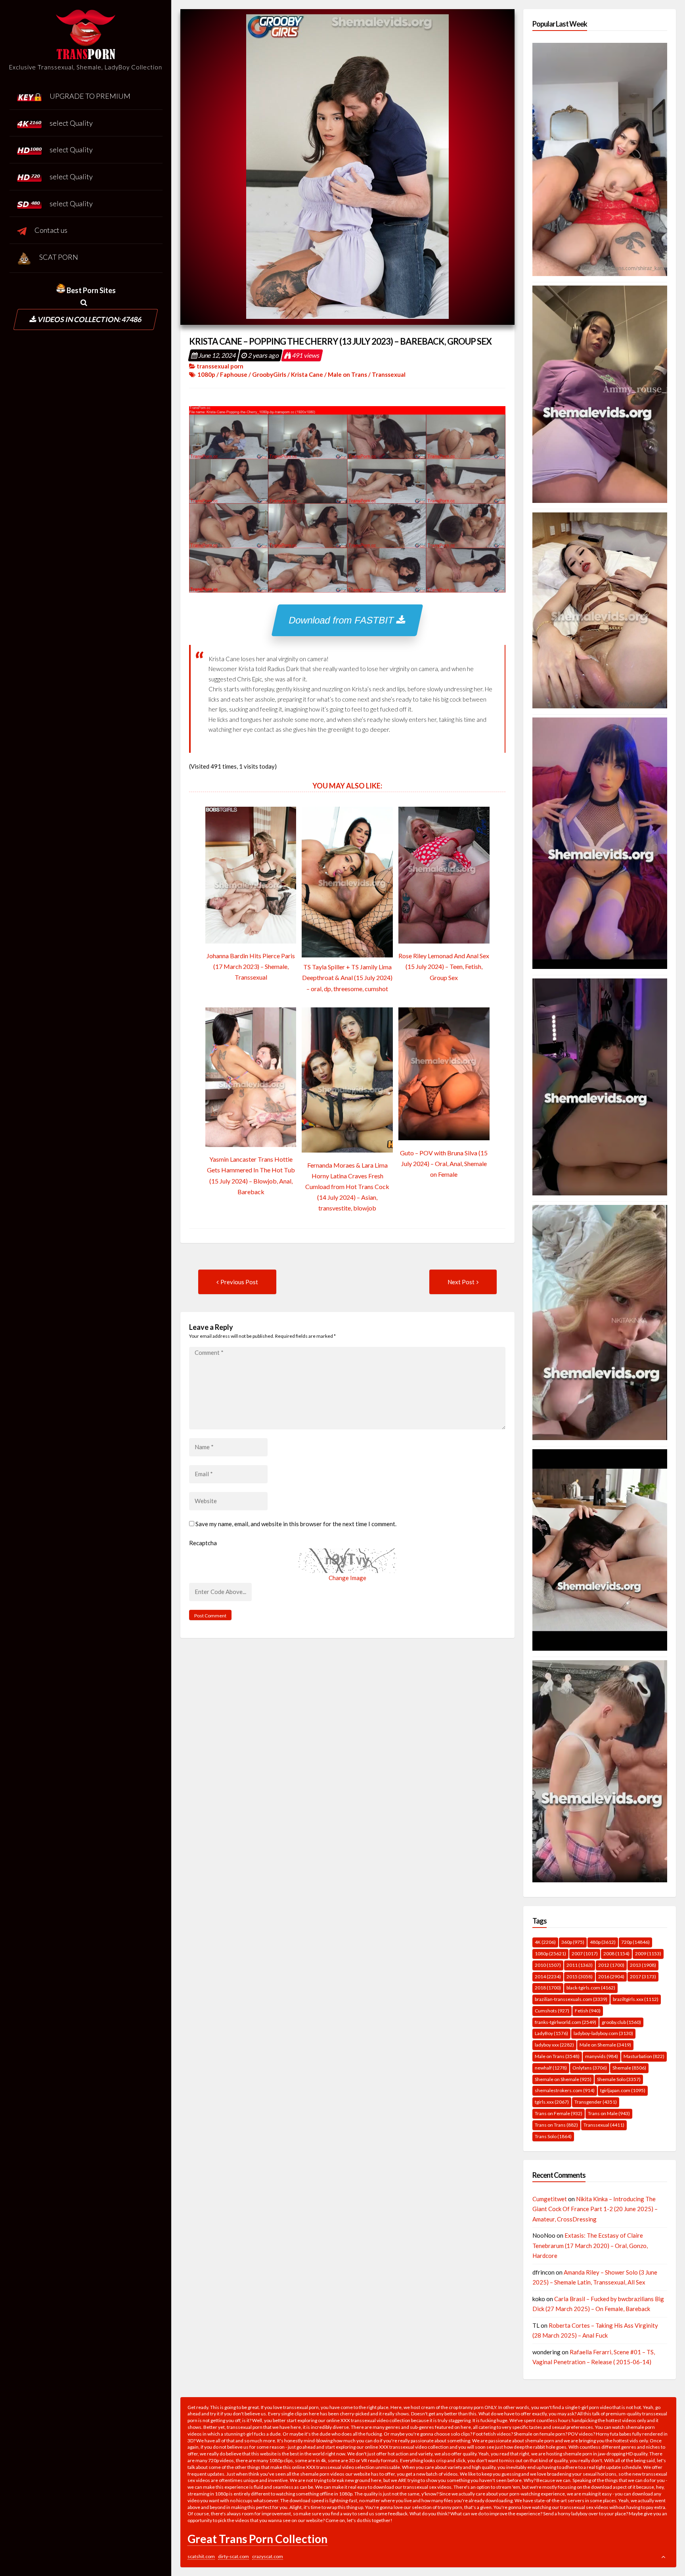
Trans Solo (553, 2136)
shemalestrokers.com (565, 2090)
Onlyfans (590, 2068)
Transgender (596, 2102)
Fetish (588, 2011)
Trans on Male (609, 2113)
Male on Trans (347, 374)
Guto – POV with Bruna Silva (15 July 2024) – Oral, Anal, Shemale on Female (444, 1163)
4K (545, 1942)
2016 (611, 1977)
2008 (616, 1954)
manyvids (602, 2056)
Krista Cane (307, 374)
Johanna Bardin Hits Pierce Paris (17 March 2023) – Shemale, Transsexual (251, 966)
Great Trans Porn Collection (257, 2539)
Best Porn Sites (91, 290)
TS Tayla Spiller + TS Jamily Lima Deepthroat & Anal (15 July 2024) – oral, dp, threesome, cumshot (347, 977)
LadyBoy (551, 2033)
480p (603, 1942)
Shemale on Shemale (563, 2079)
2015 (580, 1977)
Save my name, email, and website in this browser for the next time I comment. (296, 1524)
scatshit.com (201, 2556)
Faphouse (234, 374)
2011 (580, 1965)
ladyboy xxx (554, 2045)
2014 (548, 1977)
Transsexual (389, 374)
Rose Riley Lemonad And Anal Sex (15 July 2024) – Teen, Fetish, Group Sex (444, 966)
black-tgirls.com (591, 1988)
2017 (643, 1977)
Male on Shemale (605, 2045)
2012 (611, 1965)
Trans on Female (559, 2113)
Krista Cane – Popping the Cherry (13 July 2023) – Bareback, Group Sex (340, 341)
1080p (206, 374)
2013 (643, 1965)
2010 (548, 1965)
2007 (585, 1954)
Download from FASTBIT (343, 620)
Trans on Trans (556, 2125)
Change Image (347, 1578)
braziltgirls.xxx (636, 1999)
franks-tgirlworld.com (565, 2022)
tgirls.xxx (552, 2102)
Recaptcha (203, 1543)
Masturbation (644, 2056)
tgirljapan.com (623, 2090)
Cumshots (552, 2011)
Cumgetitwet (550, 2199)
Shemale (629, 2068)
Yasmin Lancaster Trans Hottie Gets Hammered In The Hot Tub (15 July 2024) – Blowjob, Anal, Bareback (251, 1175)
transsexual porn (220, 366)
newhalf (551, 2068)
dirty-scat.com (233, 2556)
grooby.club (621, 2022)
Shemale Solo (619, 2079)
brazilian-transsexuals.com (571, 1999)
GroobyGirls (269, 374)
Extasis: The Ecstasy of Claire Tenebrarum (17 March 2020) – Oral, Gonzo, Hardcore (590, 2245)
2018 (548, 1988)
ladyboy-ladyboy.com (603, 2033)
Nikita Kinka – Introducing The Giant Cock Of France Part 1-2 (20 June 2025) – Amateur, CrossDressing (595, 2209)
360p (573, 1942)
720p (635, 1942)
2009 (648, 1954)
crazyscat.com (268, 2556)
